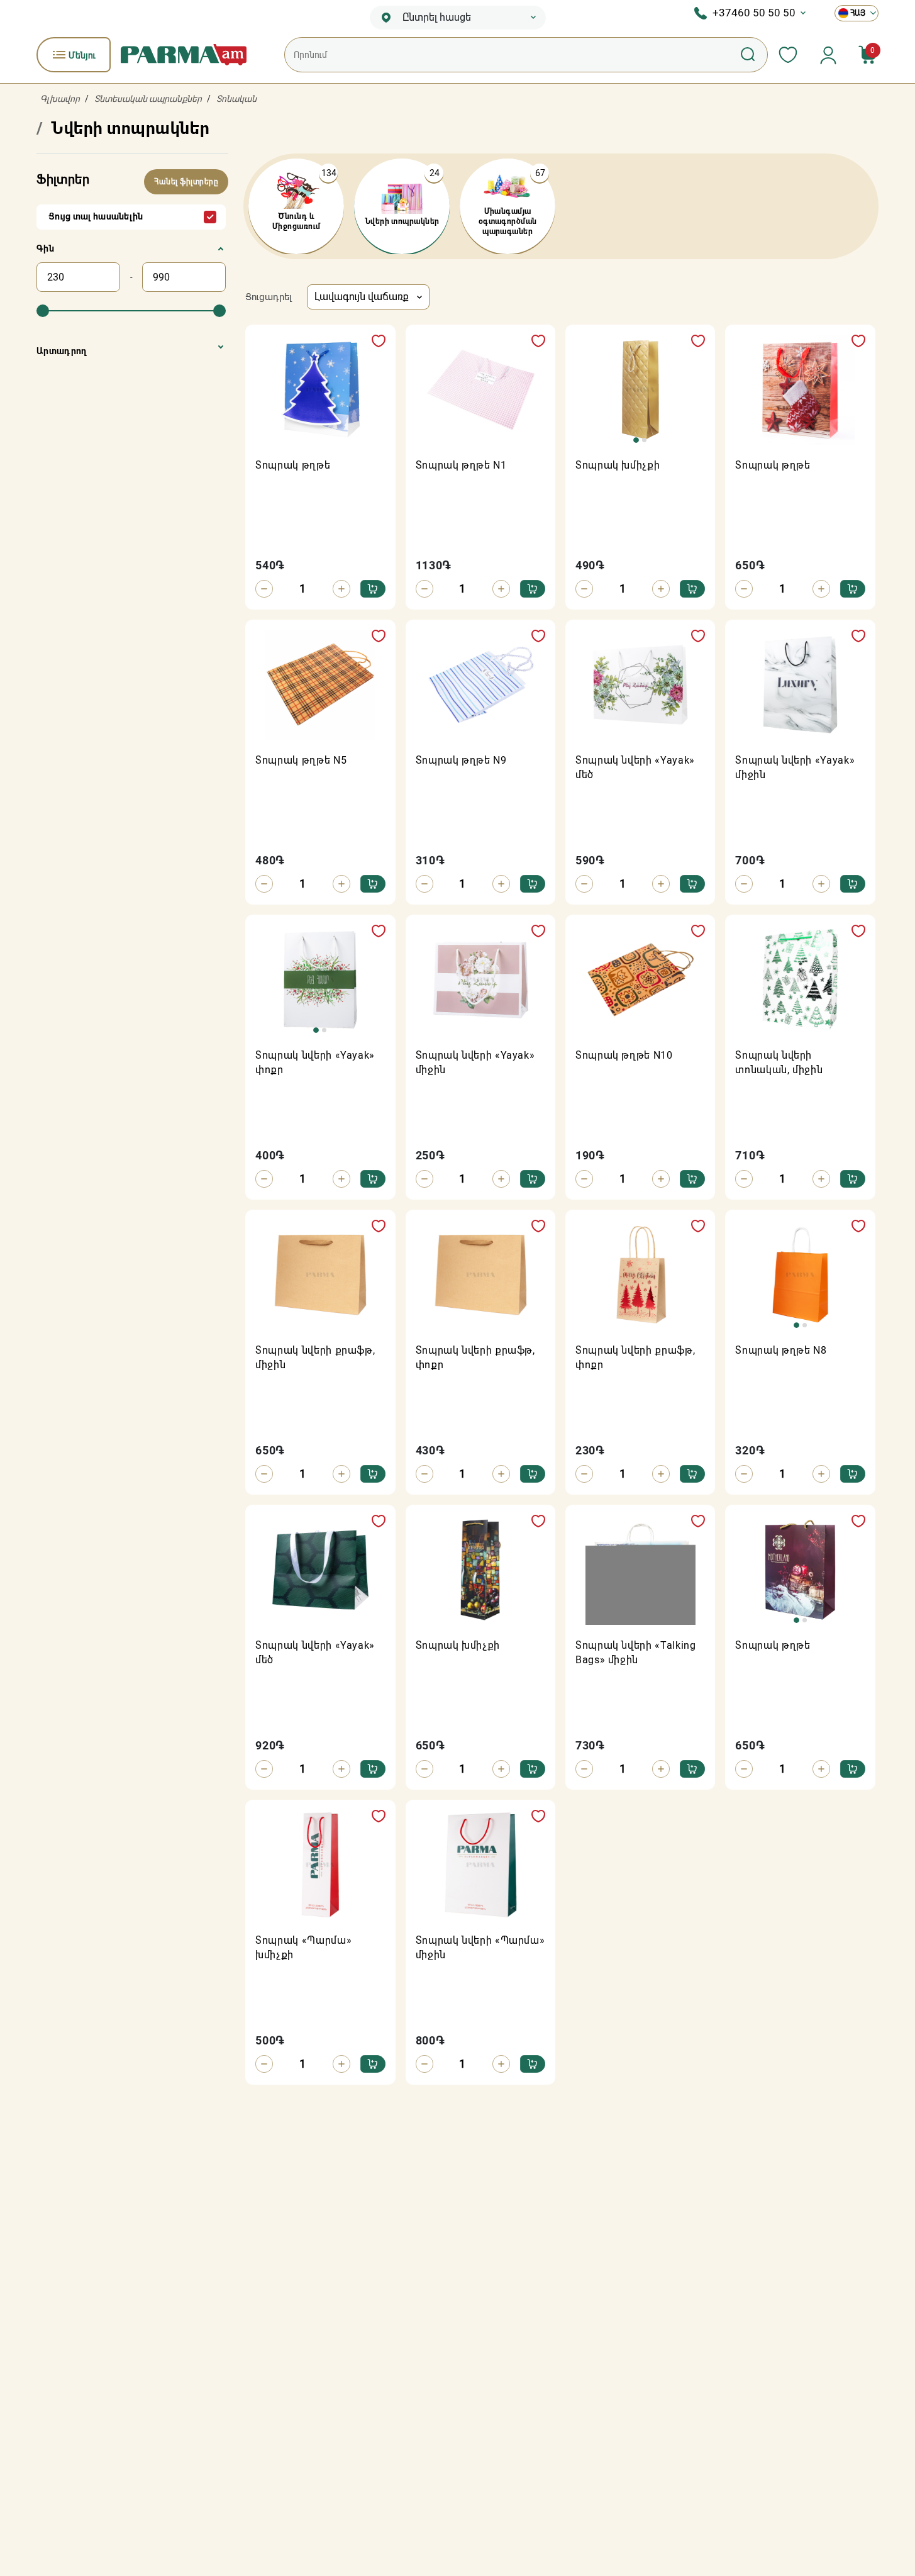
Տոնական (236, 99)
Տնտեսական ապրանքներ (148, 99)
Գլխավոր (60, 99)
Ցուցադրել (269, 297)
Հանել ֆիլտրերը (186, 182)
